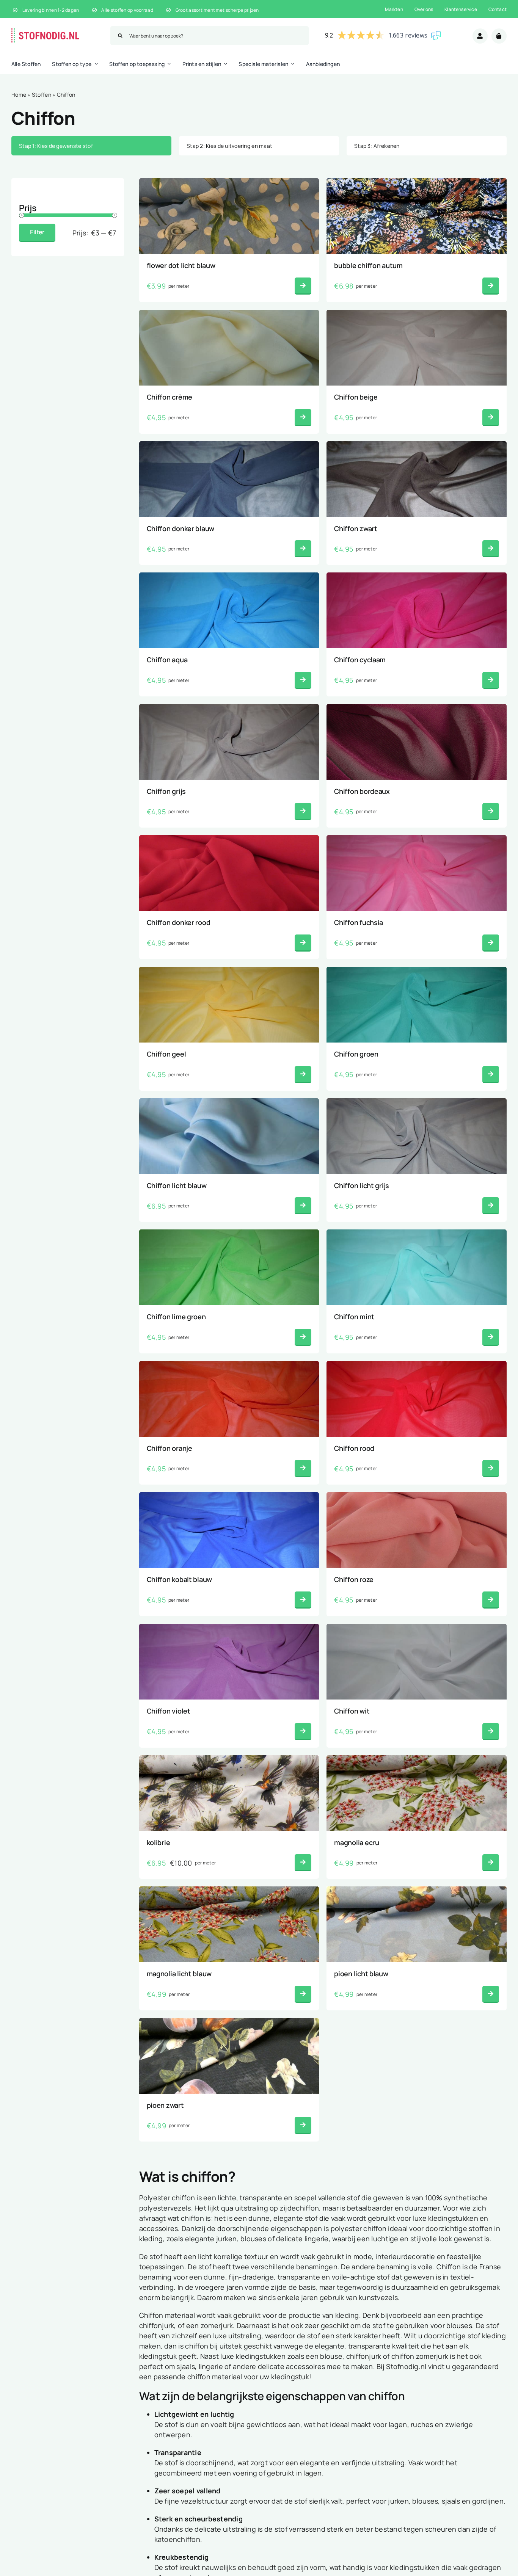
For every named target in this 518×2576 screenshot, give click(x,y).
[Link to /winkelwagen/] (499, 36)
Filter (37, 232)
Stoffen (42, 95)
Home (19, 95)
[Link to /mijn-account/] (480, 36)
